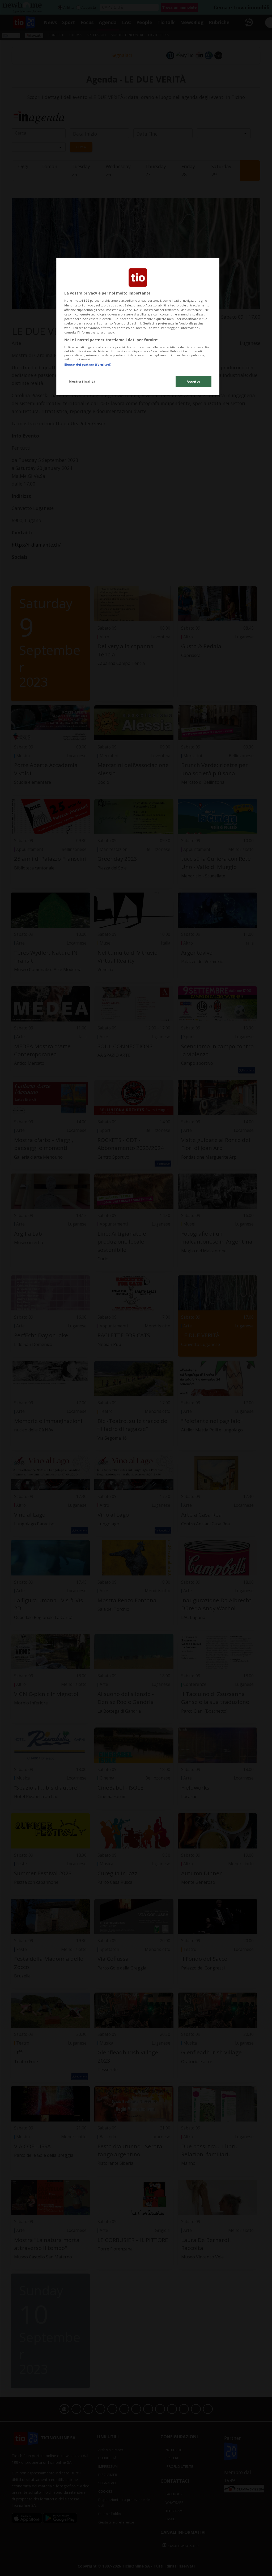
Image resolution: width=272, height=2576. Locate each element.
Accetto (194, 381)
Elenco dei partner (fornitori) (88, 364)
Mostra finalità (82, 381)
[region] (138, 326)
